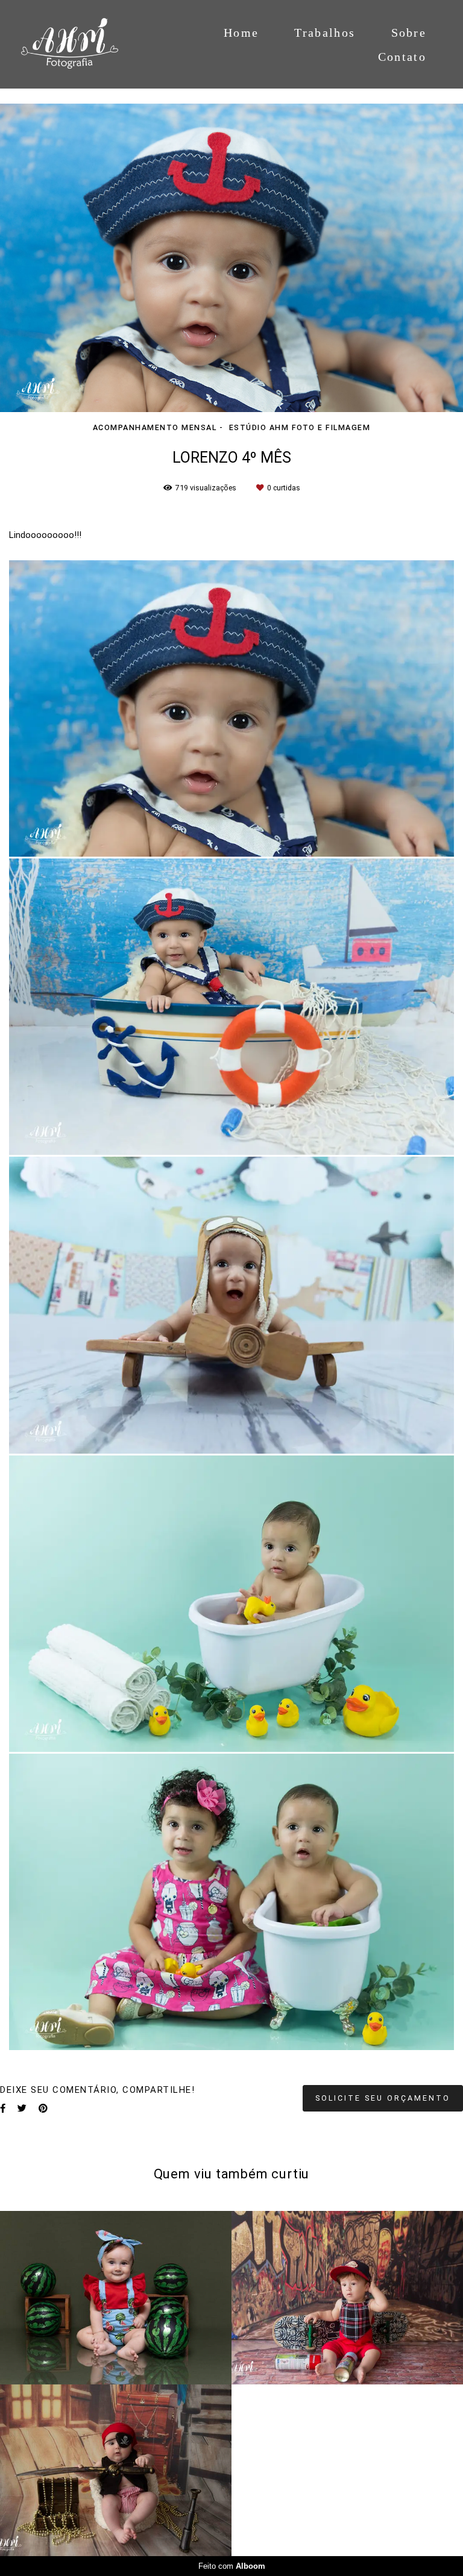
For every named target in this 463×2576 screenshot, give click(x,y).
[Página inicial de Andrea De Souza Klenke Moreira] (82, 44)
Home (241, 33)
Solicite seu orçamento (383, 2098)
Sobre (409, 33)
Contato (402, 57)
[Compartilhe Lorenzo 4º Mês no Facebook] (3, 2109)
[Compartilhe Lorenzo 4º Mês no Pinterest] (43, 2109)
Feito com (232, 2566)
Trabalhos (325, 33)
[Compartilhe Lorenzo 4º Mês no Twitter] (22, 2109)
